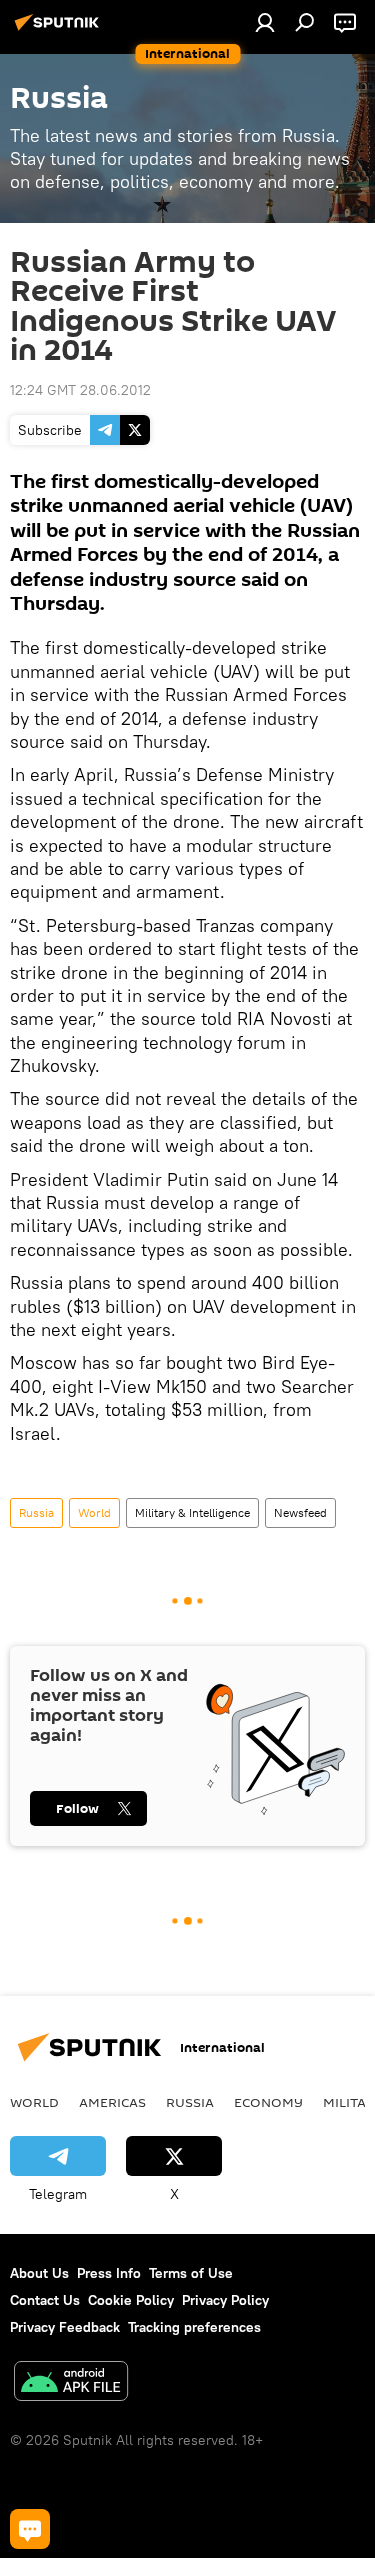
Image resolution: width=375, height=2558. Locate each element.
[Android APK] (71, 2383)
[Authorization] (265, 22)
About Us (39, 2273)
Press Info (109, 2273)
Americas (112, 2102)
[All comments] (30, 2529)
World (94, 1512)
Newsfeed (300, 1512)
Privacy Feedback (65, 2327)
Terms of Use (191, 2273)
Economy (268, 2102)
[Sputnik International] (60, 30)
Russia (36, 1512)
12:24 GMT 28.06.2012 (80, 390)
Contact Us (45, 2300)
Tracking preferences (194, 2327)
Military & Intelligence (192, 1512)
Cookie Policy (131, 2300)
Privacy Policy (225, 2300)
